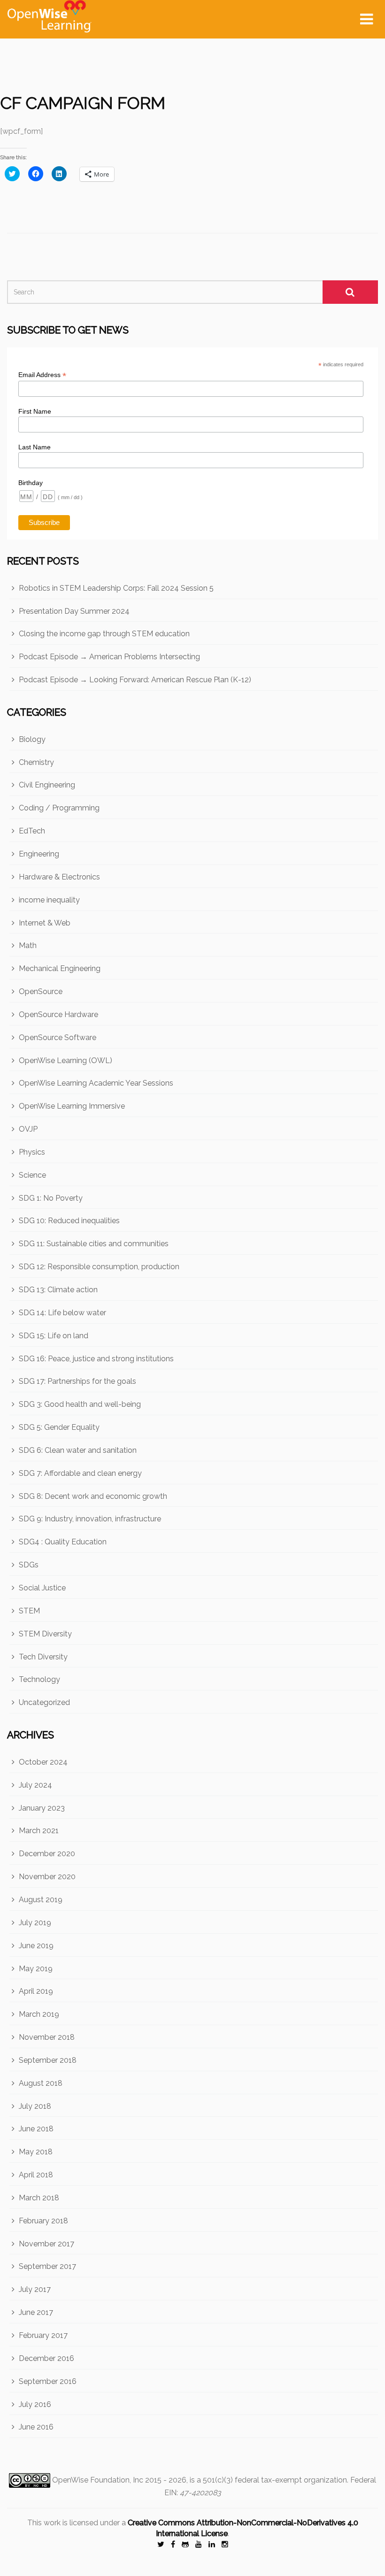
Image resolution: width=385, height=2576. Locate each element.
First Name (35, 411)
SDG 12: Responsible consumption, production (99, 1267)
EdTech (32, 831)
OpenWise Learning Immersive (72, 1106)
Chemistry (36, 762)
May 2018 (36, 2152)
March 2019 (39, 2014)
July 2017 (35, 2289)
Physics (32, 1152)
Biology (32, 739)
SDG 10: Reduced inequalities (69, 1221)
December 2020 (47, 1854)
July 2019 (35, 1923)
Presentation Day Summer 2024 (74, 611)
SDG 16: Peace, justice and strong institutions (96, 1359)
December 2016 (46, 2358)
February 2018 (43, 2221)
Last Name (35, 447)
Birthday (31, 483)
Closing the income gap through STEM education (104, 634)
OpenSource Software (58, 1037)
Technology (39, 1679)
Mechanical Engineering (60, 968)
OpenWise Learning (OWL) (65, 1060)
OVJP (28, 1129)
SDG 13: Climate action (58, 1290)
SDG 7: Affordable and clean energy (80, 1473)
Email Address (42, 375)
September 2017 (47, 2266)
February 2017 (43, 2335)
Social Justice (42, 1588)
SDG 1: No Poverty (51, 1198)
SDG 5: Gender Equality (59, 1427)
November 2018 (47, 2037)
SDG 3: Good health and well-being (80, 1404)
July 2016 (35, 2404)
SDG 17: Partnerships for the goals (77, 1381)
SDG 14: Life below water (62, 1313)
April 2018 (36, 2175)
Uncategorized (44, 1702)
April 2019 (36, 1991)
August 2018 (41, 2083)
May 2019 (36, 1969)
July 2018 (35, 2106)
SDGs (29, 1565)
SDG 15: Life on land (54, 1336)
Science (32, 1175)
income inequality (49, 900)
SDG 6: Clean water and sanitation (78, 1450)
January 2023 (42, 1808)
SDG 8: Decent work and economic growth (93, 1496)
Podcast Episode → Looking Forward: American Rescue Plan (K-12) (135, 680)
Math (28, 945)
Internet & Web (45, 923)
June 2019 (36, 1946)
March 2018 (39, 2198)
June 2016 (36, 2427)
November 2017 (46, 2244)
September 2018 (48, 2060)
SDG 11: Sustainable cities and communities (94, 1244)
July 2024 (35, 1785)
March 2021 (39, 1831)
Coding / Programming (59, 808)
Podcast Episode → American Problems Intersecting (109, 657)
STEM (29, 1611)
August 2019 (41, 1900)
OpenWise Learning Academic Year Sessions (96, 1083)
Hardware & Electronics (59, 877)
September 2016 (48, 2381)
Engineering (39, 854)
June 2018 (36, 2129)
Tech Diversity (43, 1657)
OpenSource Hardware (58, 1014)
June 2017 (36, 2312)
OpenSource (41, 991)
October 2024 (43, 1762)
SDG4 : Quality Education (63, 1542)
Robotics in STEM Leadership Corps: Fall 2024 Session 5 (116, 588)
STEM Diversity (45, 1634)
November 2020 (47, 1877)
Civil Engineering (47, 785)
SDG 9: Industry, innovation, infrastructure (90, 1519)
